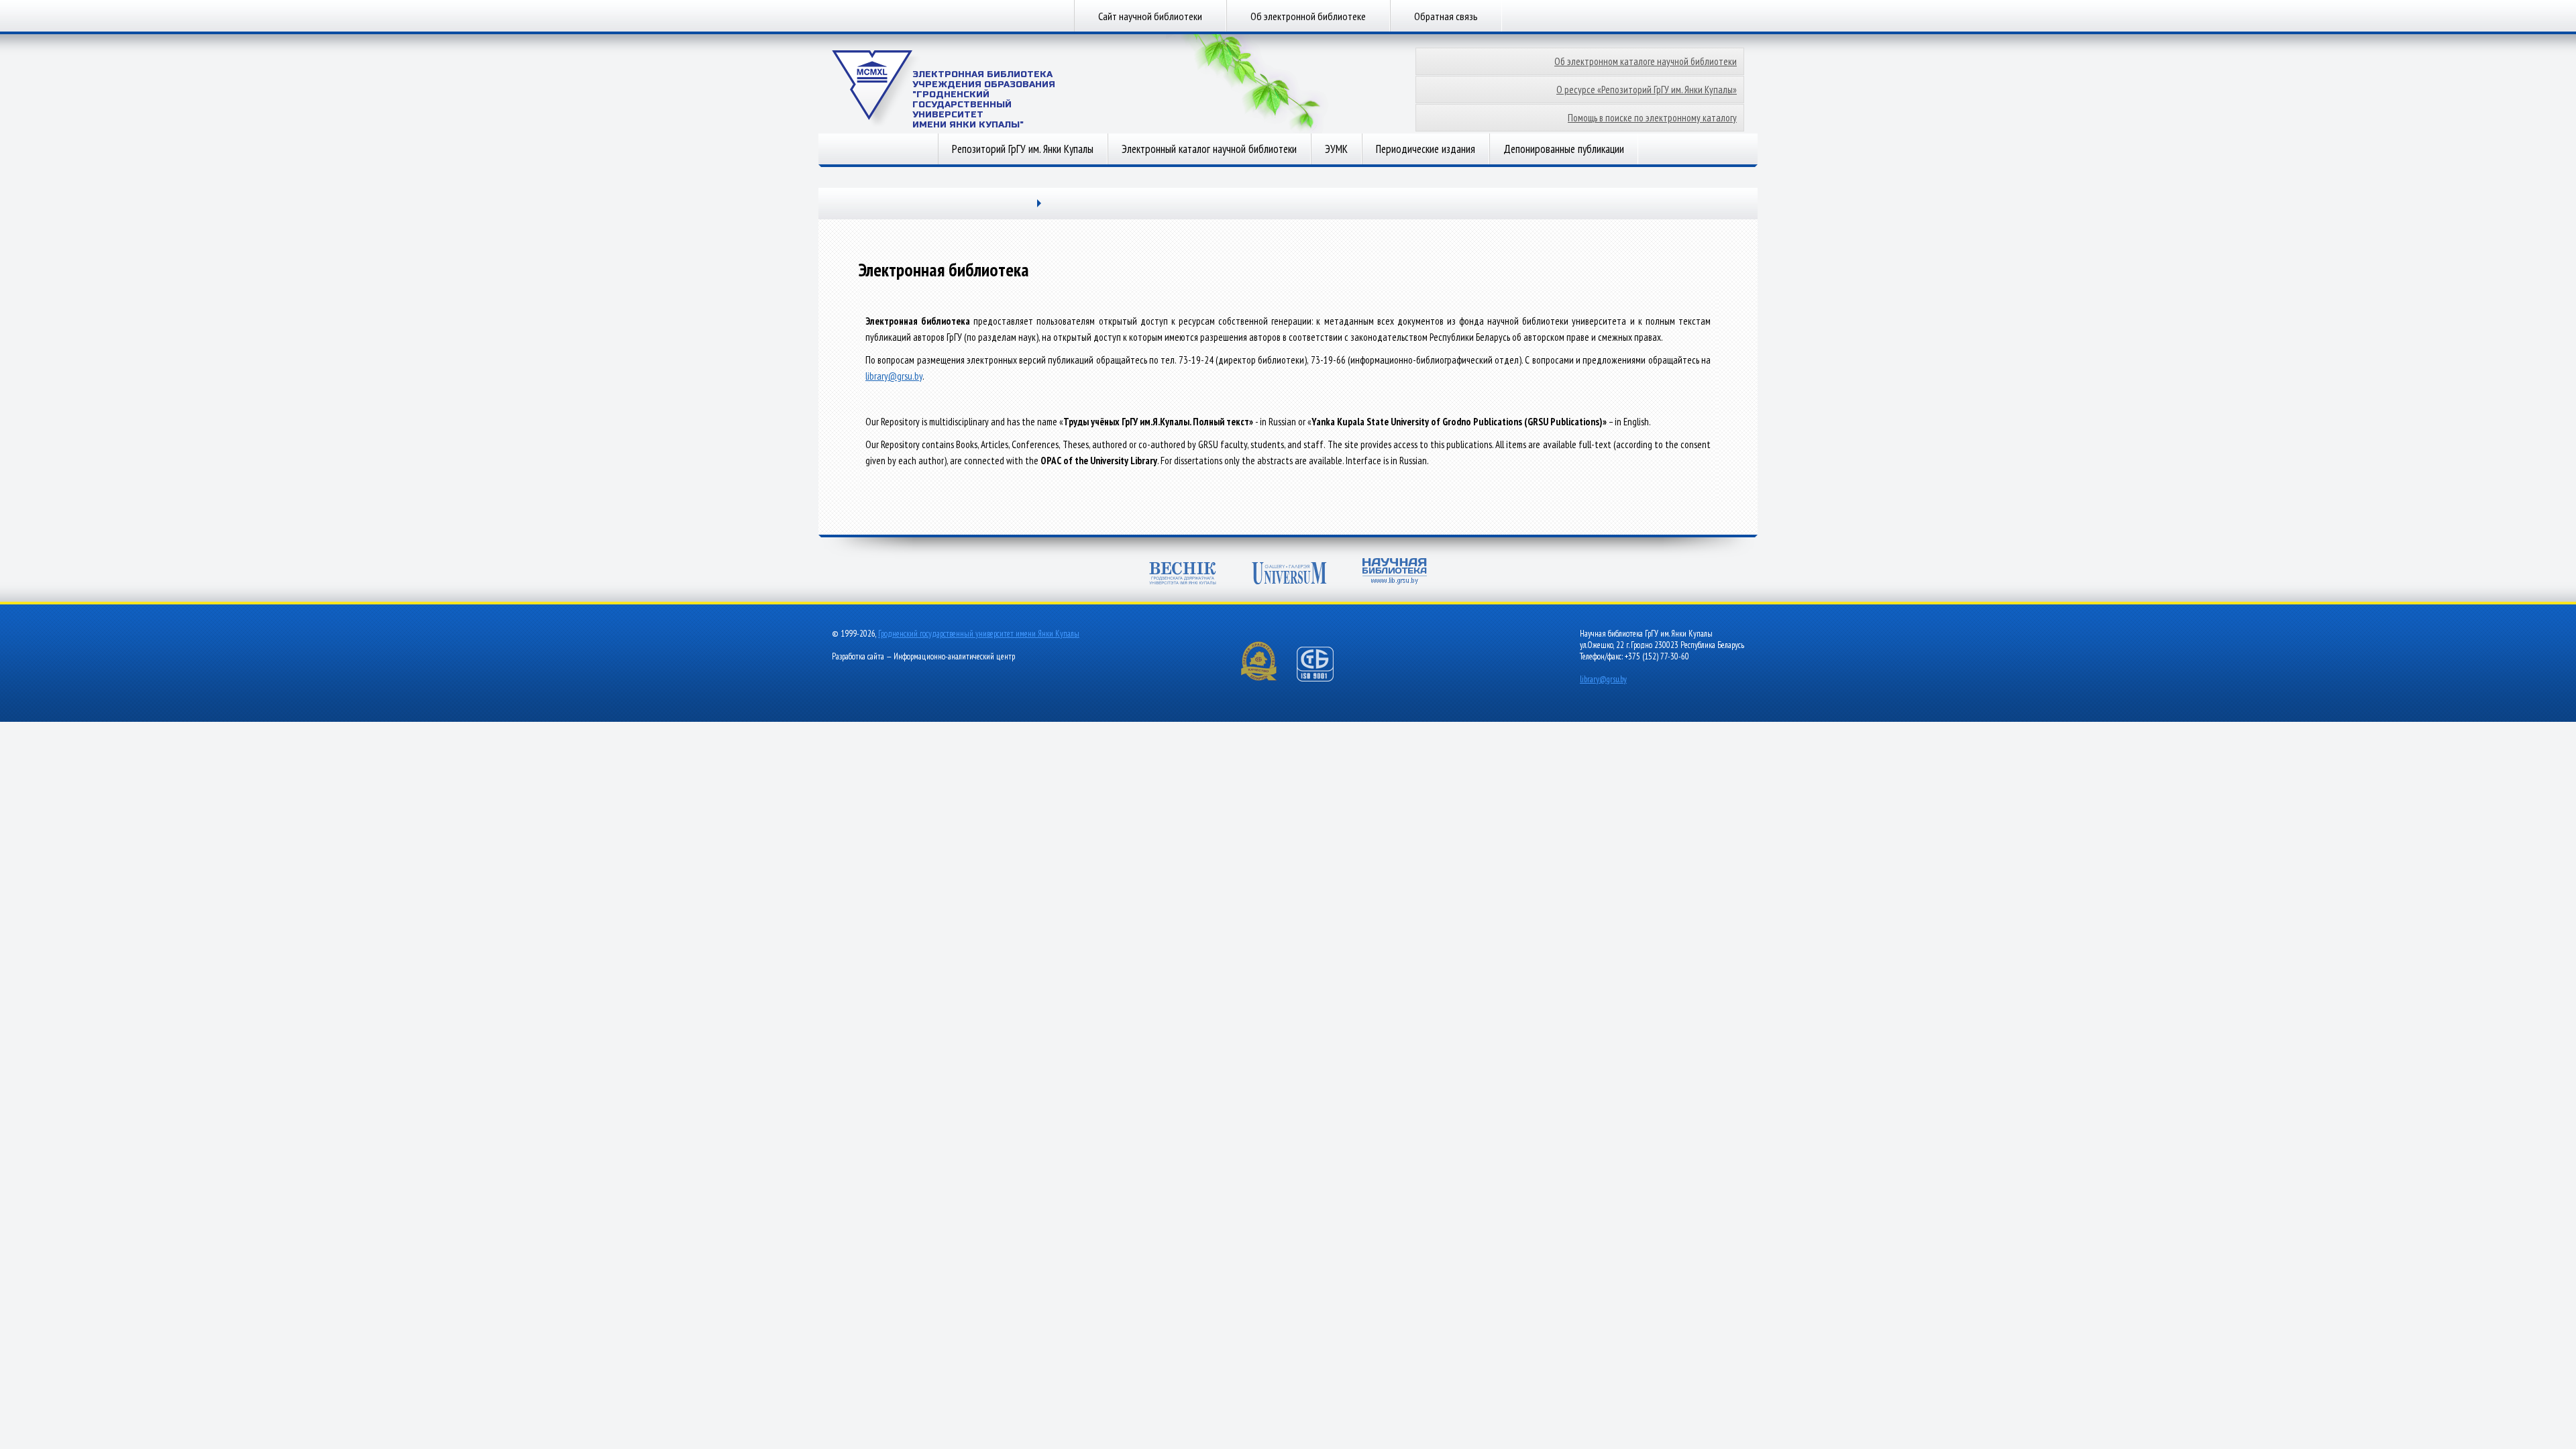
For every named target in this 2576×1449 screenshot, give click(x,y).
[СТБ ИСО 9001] (1324, 679)
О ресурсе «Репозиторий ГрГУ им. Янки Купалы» (1647, 90)
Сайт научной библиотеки (1150, 16)
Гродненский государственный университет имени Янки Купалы (979, 634)
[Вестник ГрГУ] (1183, 575)
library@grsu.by (894, 376)
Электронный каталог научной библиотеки (1209, 149)
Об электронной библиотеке (1308, 16)
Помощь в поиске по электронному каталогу (1652, 118)
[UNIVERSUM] (1289, 575)
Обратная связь (1446, 16)
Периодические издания (1426, 149)
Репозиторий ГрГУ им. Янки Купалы (1023, 149)
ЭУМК (1336, 149)
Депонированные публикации (1564, 149)
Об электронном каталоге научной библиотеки (1646, 61)
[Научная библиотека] (1395, 573)
